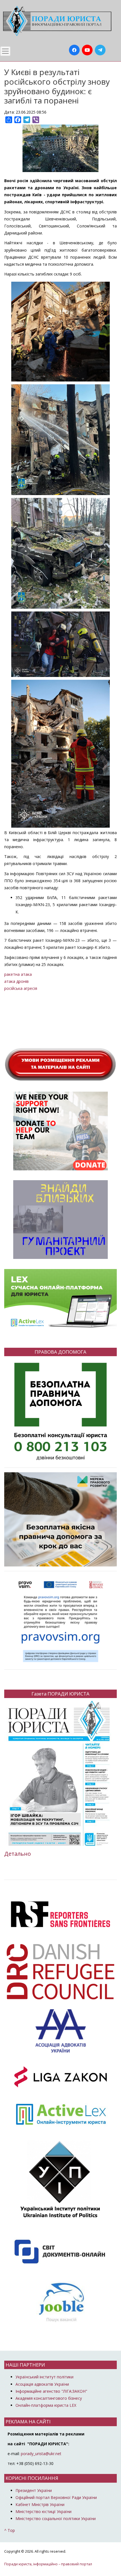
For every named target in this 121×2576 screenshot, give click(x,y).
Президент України (34, 2490)
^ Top (10, 2530)
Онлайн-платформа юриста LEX (46, 2405)
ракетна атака (18, 974)
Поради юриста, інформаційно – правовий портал (48, 2564)
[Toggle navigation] (5, 51)
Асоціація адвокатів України (42, 2384)
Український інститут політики (44, 2377)
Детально (18, 1854)
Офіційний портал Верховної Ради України (56, 2497)
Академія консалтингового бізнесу (49, 2398)
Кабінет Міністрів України (40, 2504)
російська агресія (21, 988)
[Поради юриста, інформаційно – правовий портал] (56, 21)
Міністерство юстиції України (43, 2511)
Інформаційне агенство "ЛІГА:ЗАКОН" (51, 2391)
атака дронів (16, 981)
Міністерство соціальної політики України (56, 2519)
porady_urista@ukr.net (41, 2454)
